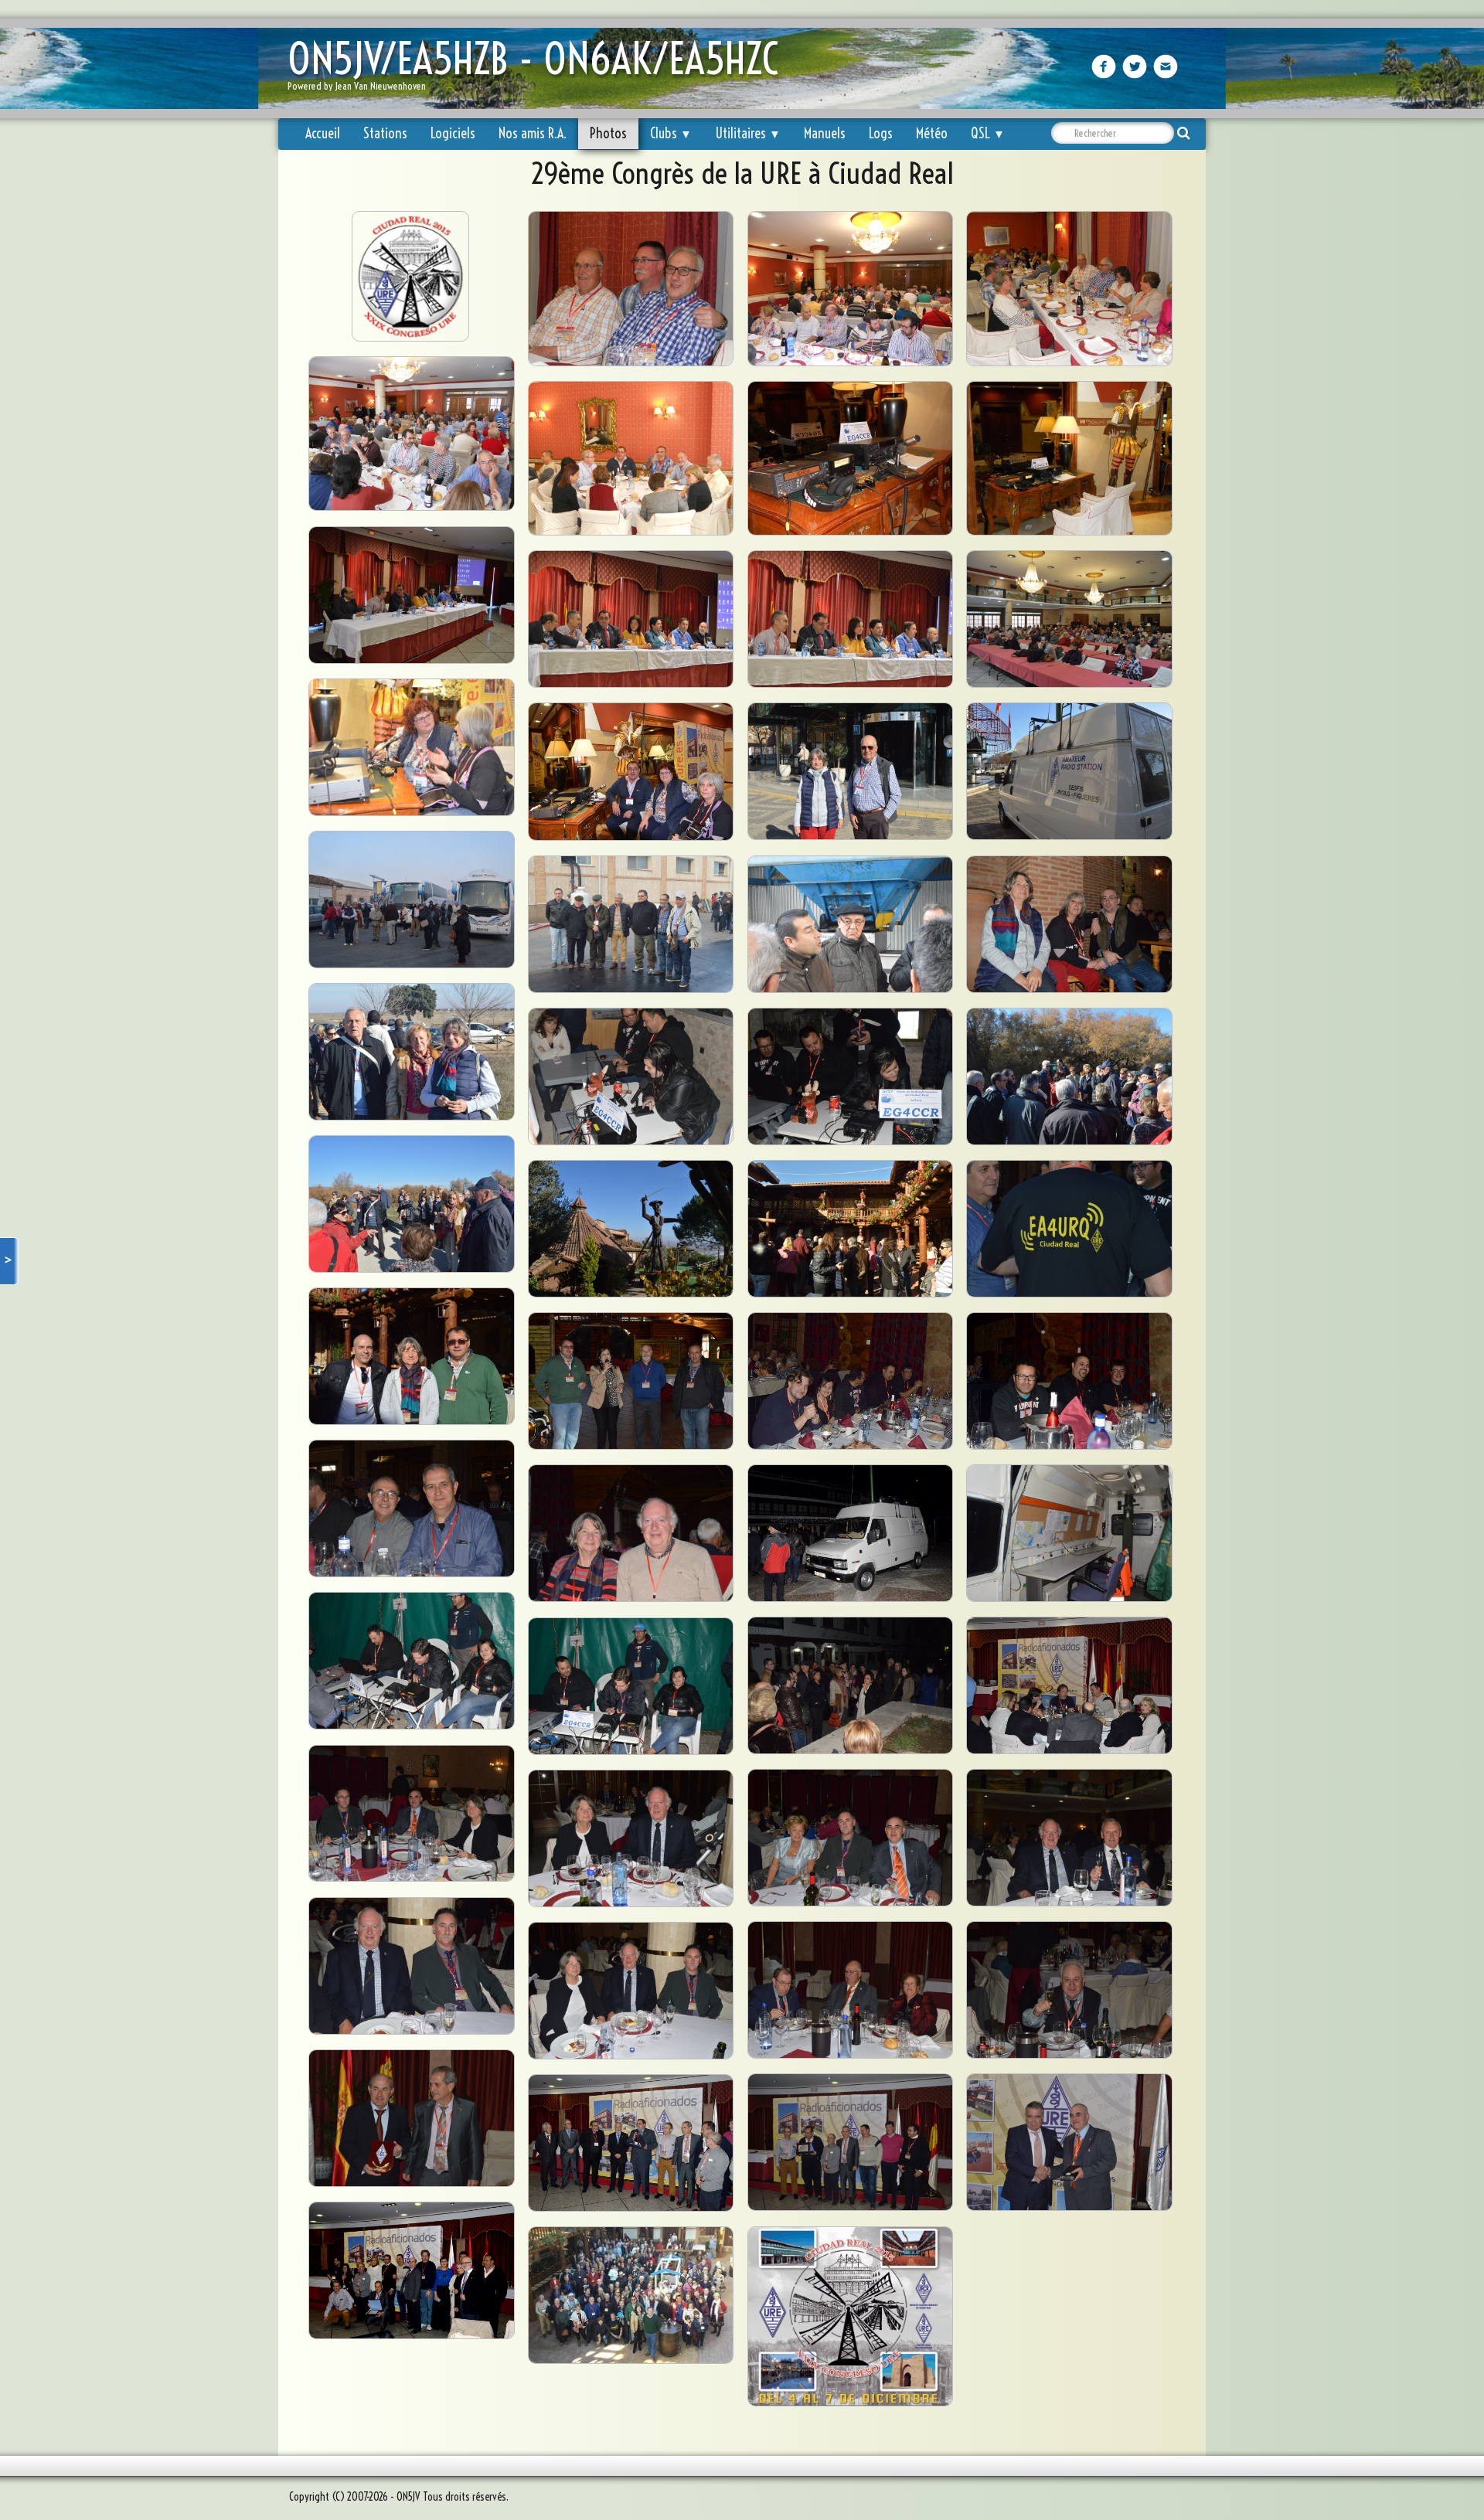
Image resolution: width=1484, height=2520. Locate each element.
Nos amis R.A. (533, 133)
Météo (932, 133)
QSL (988, 133)
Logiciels (453, 133)
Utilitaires (748, 133)
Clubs (671, 133)
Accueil (323, 133)
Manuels (825, 133)
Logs (881, 133)
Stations (385, 133)
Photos (608, 133)
